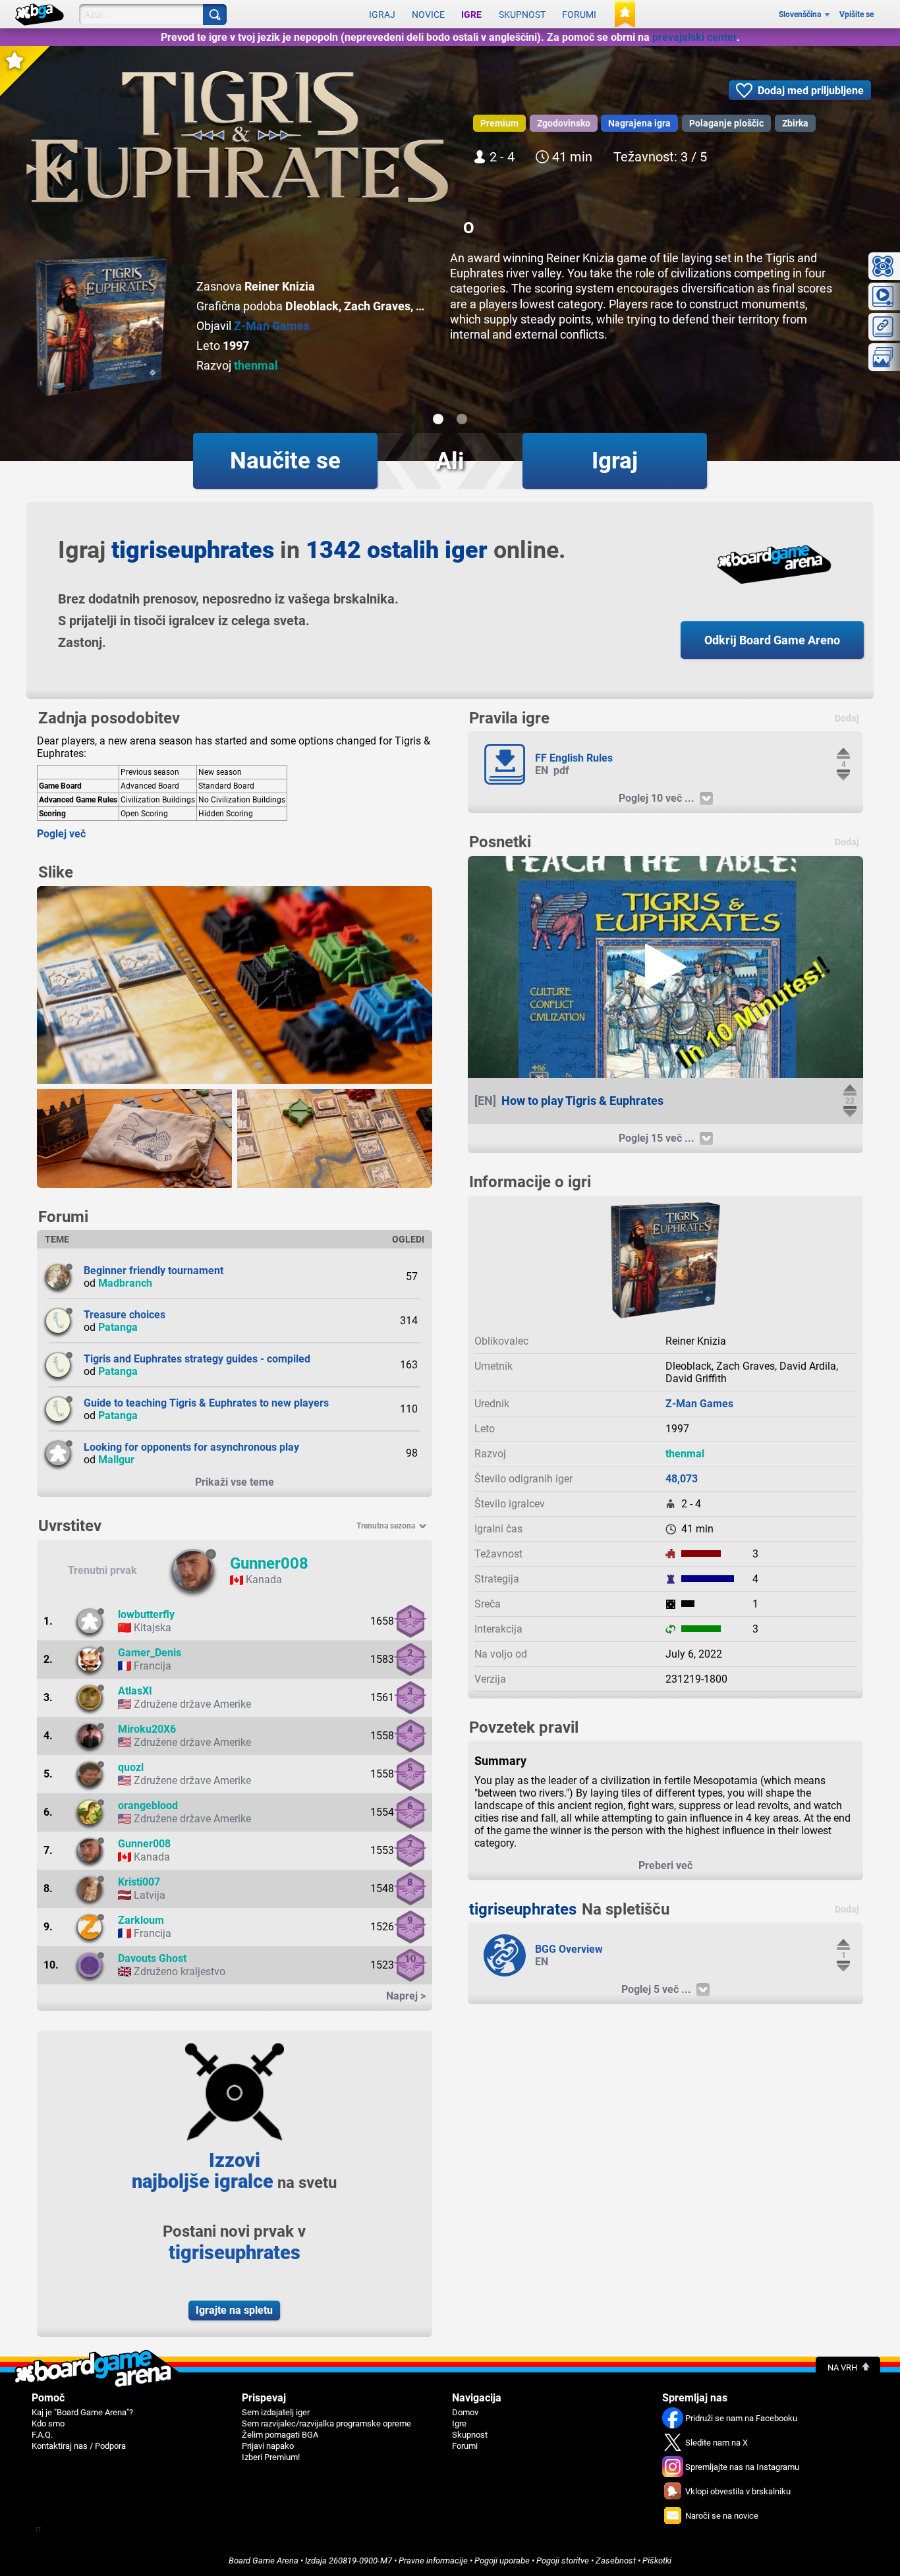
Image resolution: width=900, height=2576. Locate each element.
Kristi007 (139, 1882)
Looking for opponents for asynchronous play (191, 1447)
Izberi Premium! (271, 2457)
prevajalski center (694, 37)
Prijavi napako (268, 2446)
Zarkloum (141, 1920)
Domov (465, 2412)
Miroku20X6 (147, 1729)
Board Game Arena (264, 2561)
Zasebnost (616, 2561)
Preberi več (665, 1865)
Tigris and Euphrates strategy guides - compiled (197, 1359)
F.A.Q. (42, 2435)
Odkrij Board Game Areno (772, 640)
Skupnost (522, 14)
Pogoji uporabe (502, 2561)
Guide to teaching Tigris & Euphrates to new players (206, 1403)
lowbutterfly (146, 1614)
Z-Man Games (272, 326)
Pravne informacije (433, 2561)
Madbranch (125, 1283)
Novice (428, 14)
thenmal (256, 365)
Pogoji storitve (563, 2561)
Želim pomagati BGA (280, 2435)
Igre (471, 14)
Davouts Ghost (152, 1958)
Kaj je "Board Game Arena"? (82, 2412)
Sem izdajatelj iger (276, 2412)
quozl (131, 1767)
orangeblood (148, 1806)
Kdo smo (48, 2423)
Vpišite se (857, 14)
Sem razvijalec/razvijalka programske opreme (326, 2423)
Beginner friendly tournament (154, 1271)
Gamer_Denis (150, 1653)
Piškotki (657, 2561)
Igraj (382, 14)
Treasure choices (125, 1315)
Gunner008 (269, 1563)
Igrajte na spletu (234, 2310)
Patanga (118, 1327)
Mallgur (116, 1460)
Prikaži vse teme (235, 1482)
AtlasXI (135, 1691)
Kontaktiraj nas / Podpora (79, 2446)
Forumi (579, 14)
